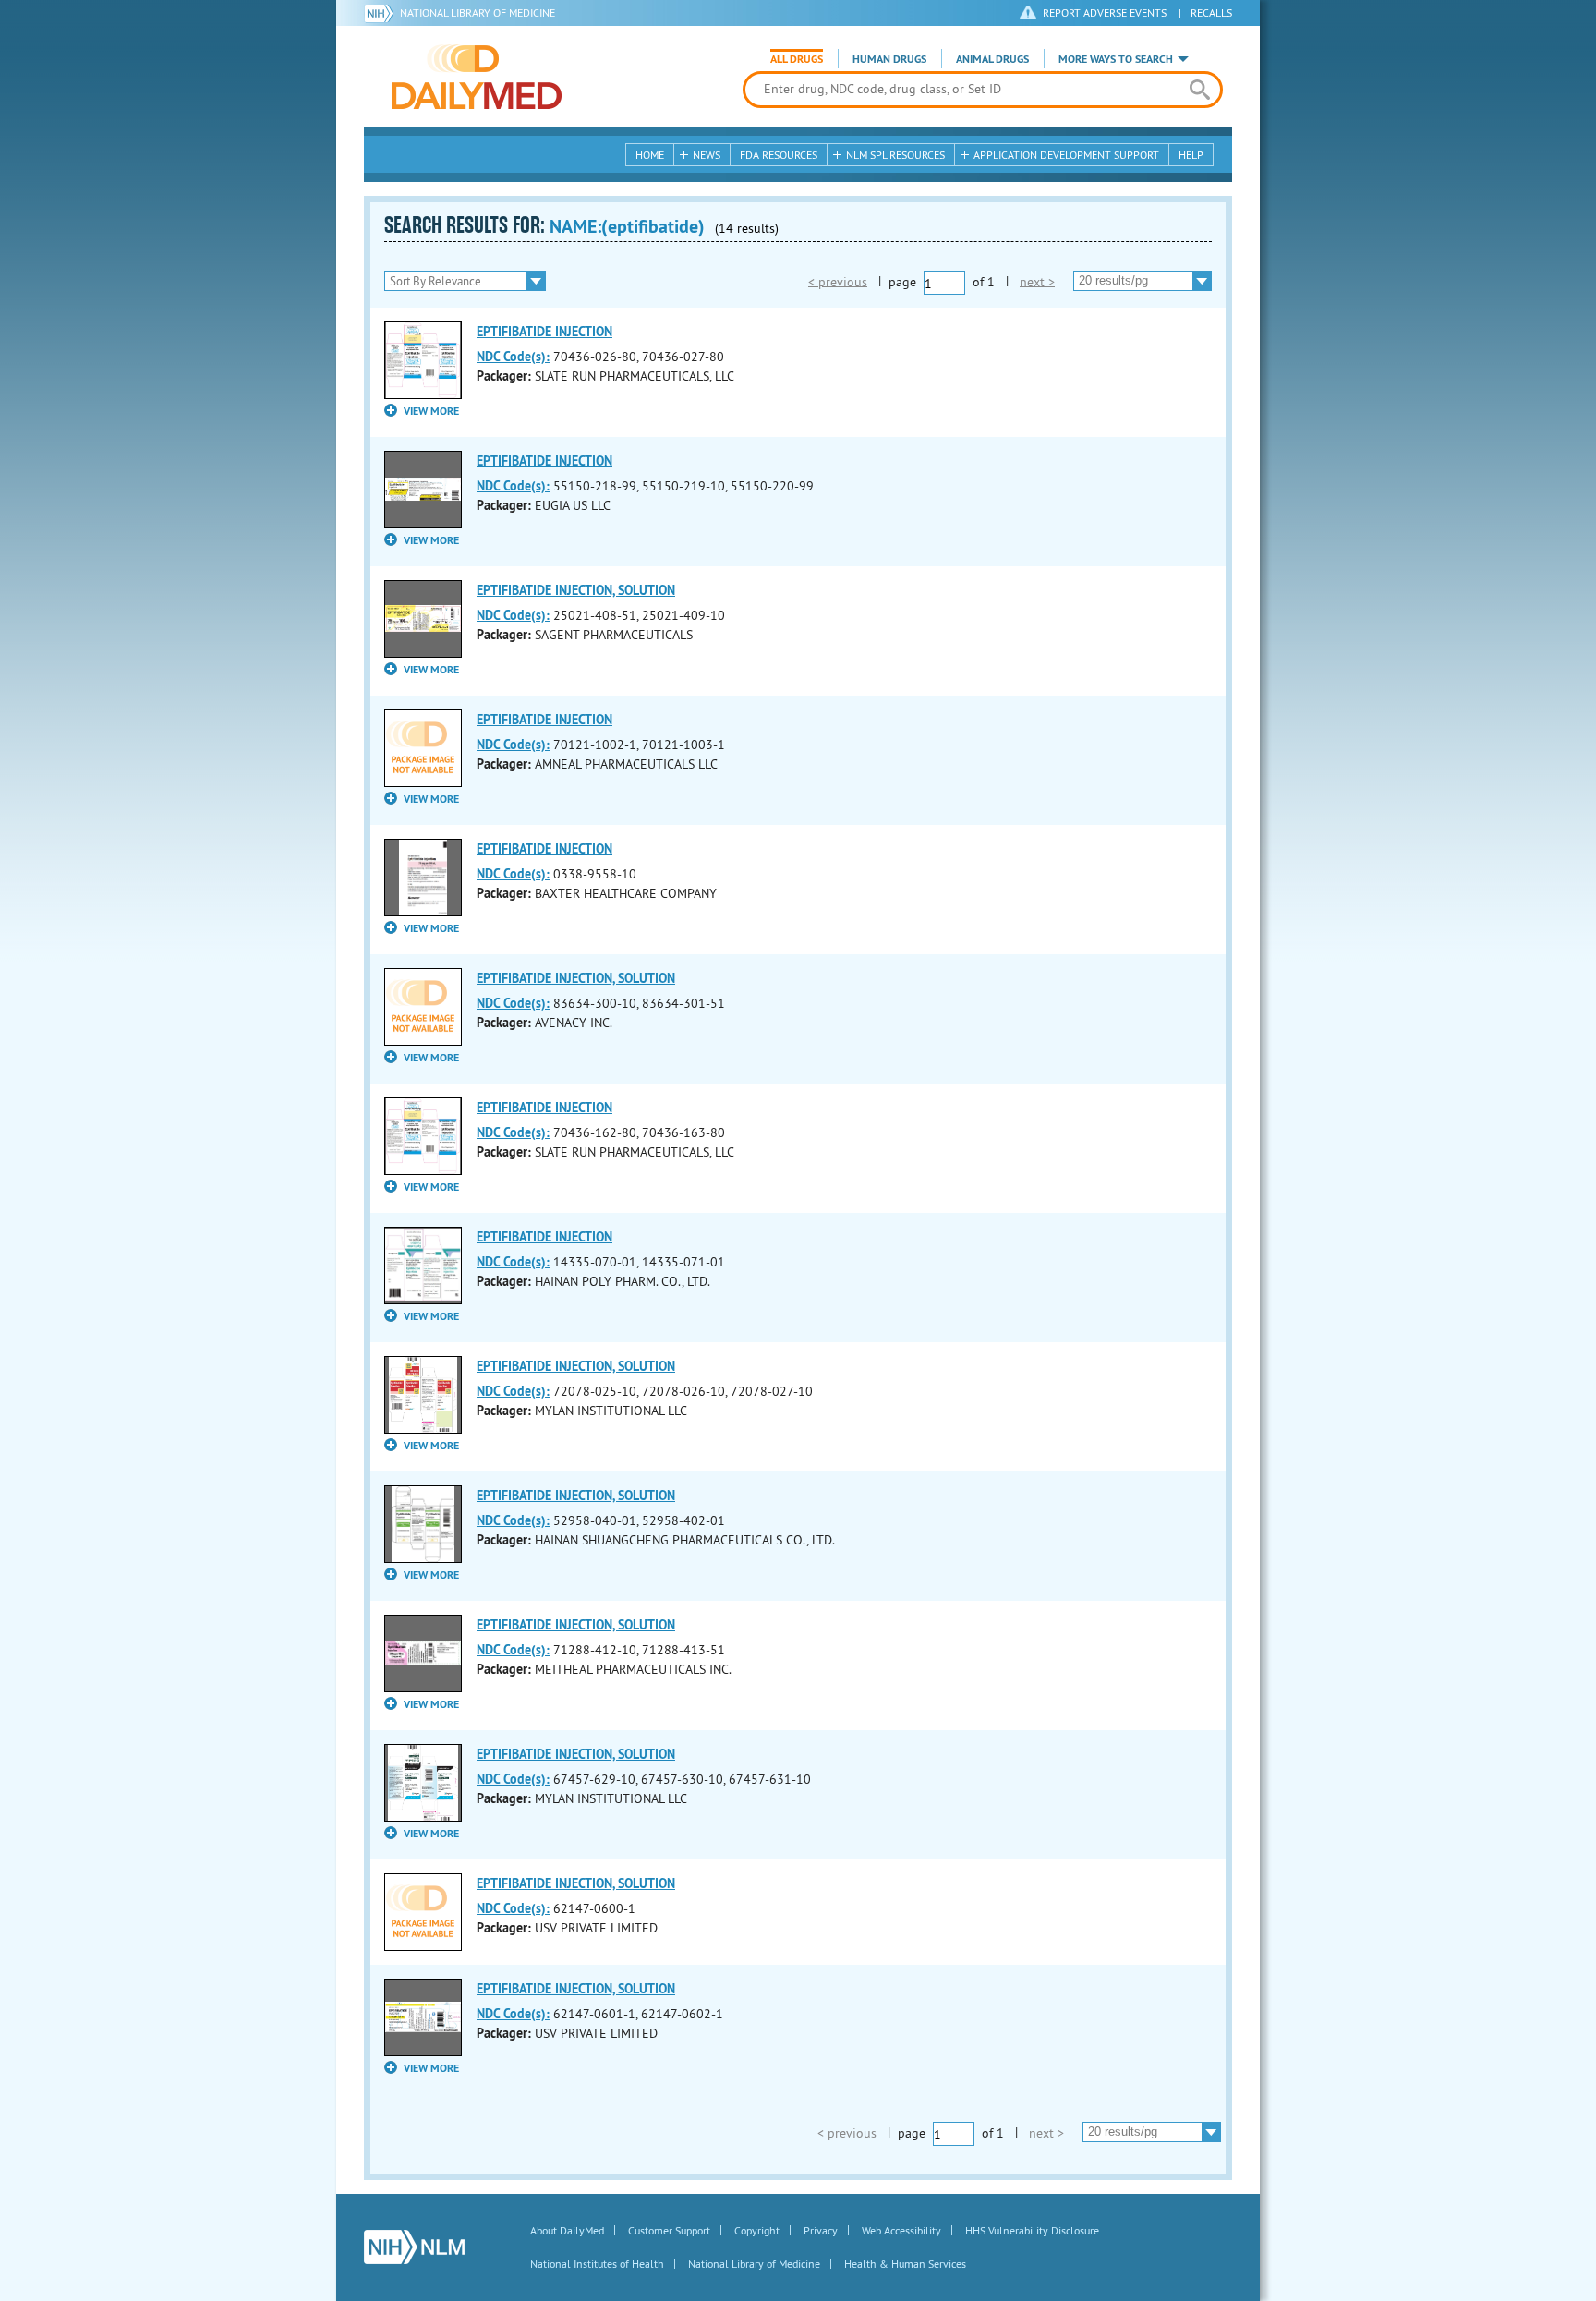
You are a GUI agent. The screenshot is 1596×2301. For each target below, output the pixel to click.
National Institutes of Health (597, 2264)
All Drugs (797, 59)
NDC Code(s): (513, 357)
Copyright (757, 2230)
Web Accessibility (901, 2230)
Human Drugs (889, 59)
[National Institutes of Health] (382, 13)
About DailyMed (567, 2230)
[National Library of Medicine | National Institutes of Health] (414, 2247)
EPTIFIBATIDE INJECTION (544, 332)
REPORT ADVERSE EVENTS (1105, 12)
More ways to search (1116, 59)
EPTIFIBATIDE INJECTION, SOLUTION (576, 590)
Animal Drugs (992, 59)
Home (650, 155)
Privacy (821, 2230)
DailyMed (477, 77)
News (707, 155)
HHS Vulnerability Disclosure (1032, 2230)
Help (1191, 155)
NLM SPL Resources (895, 155)
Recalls (1211, 12)
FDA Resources (779, 155)
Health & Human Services (905, 2264)
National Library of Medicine (478, 12)
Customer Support (669, 2230)
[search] (1199, 90)
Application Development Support (1066, 155)
